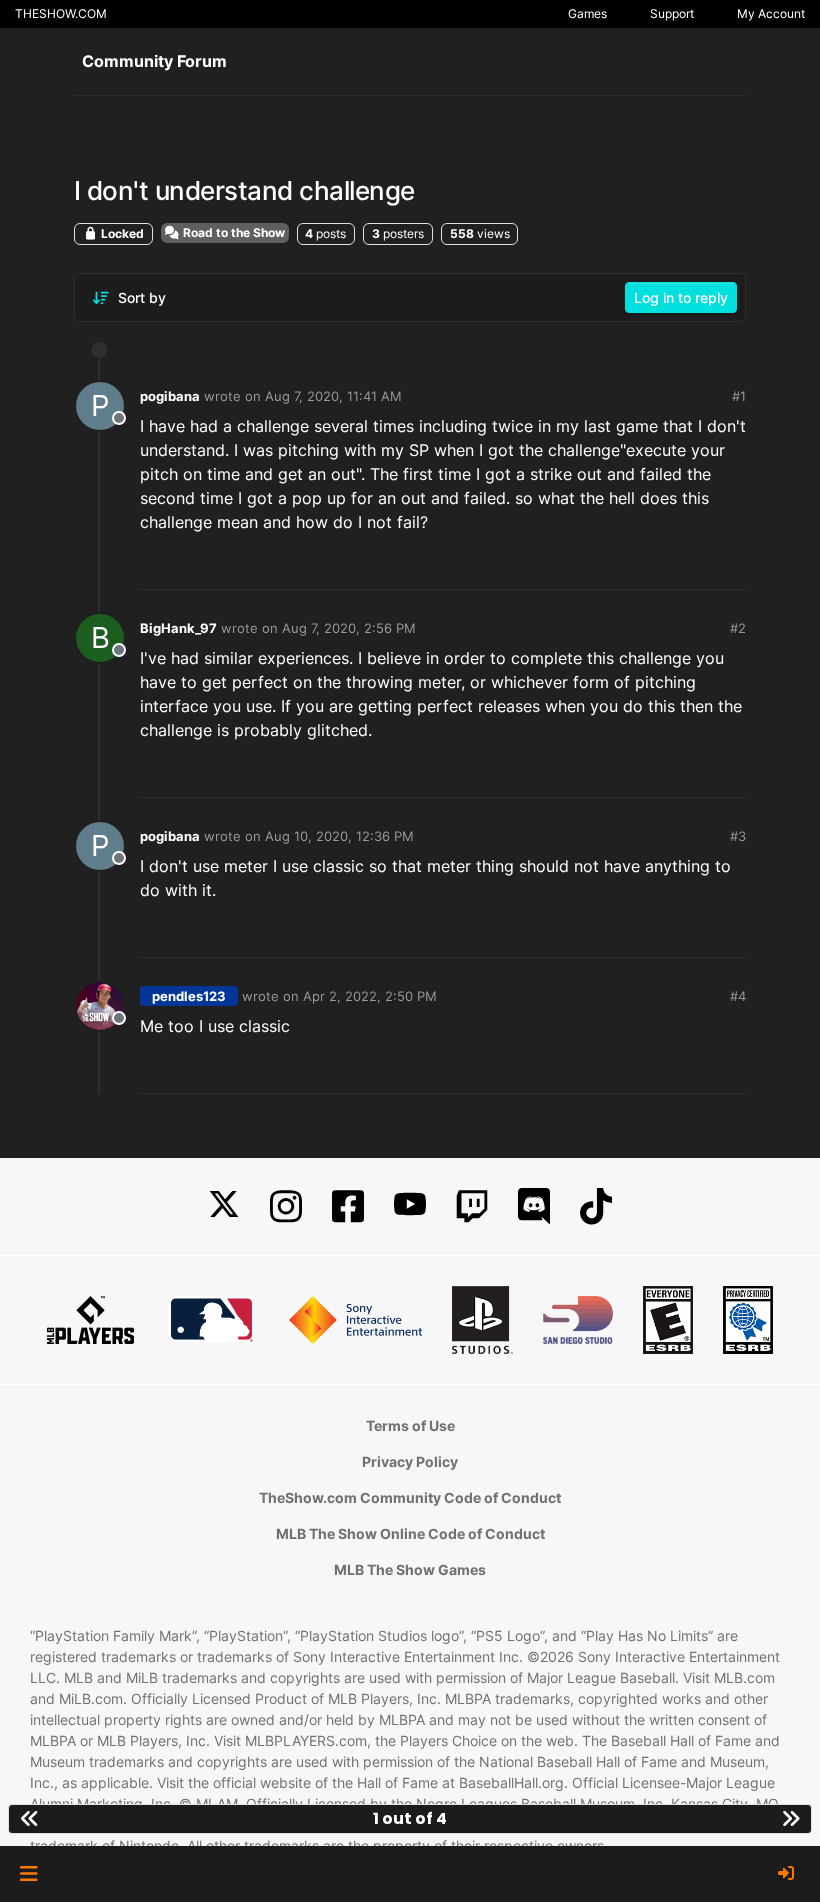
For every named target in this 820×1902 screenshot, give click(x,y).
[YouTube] (410, 1206)
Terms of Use (410, 1425)
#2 (738, 628)
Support (672, 13)
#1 (739, 396)
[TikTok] (596, 1206)
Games (587, 13)
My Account (771, 13)
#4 (738, 996)
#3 (738, 836)
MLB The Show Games (410, 1569)
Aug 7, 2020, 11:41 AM (333, 396)
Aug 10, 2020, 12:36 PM (339, 836)
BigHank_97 (178, 628)
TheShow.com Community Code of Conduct (410, 1497)
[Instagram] (286, 1206)
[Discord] (534, 1206)
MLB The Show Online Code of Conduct (410, 1533)
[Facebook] (348, 1206)
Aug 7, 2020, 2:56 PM (349, 628)
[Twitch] (472, 1206)
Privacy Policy (410, 1461)
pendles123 (189, 996)
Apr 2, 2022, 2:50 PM (370, 996)
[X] (224, 1206)
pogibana (170, 396)
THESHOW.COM (61, 13)
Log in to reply (681, 297)
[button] (28, 1874)
